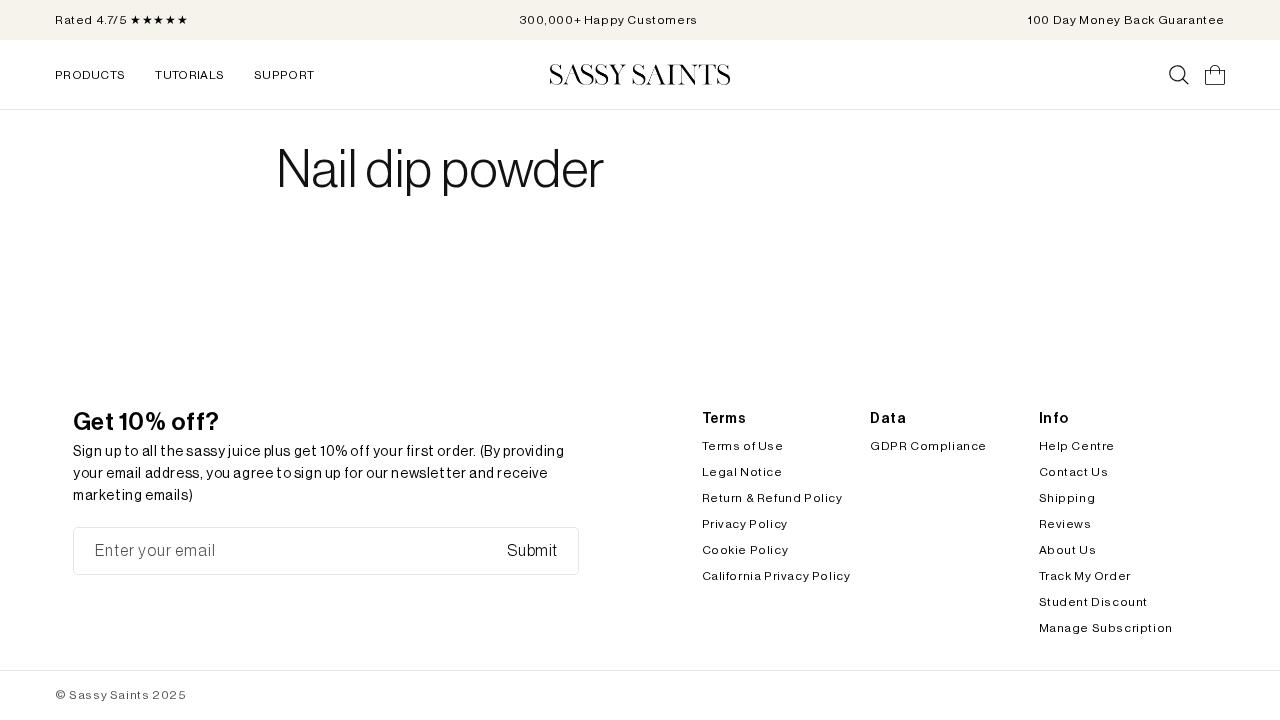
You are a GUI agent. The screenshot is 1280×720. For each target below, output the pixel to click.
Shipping (1067, 498)
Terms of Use (743, 446)
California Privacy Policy (776, 576)
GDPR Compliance (928, 446)
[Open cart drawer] (1215, 75)
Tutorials (189, 75)
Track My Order (1085, 576)
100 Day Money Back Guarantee (1126, 20)
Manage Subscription (1106, 628)
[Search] (1179, 75)
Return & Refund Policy (772, 498)
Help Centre (1077, 446)
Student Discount (1094, 602)
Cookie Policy (745, 550)
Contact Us (1074, 472)
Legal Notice (742, 472)
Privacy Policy (745, 524)
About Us (1068, 550)
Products (90, 75)
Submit (532, 551)
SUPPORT (284, 75)
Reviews (1065, 524)
